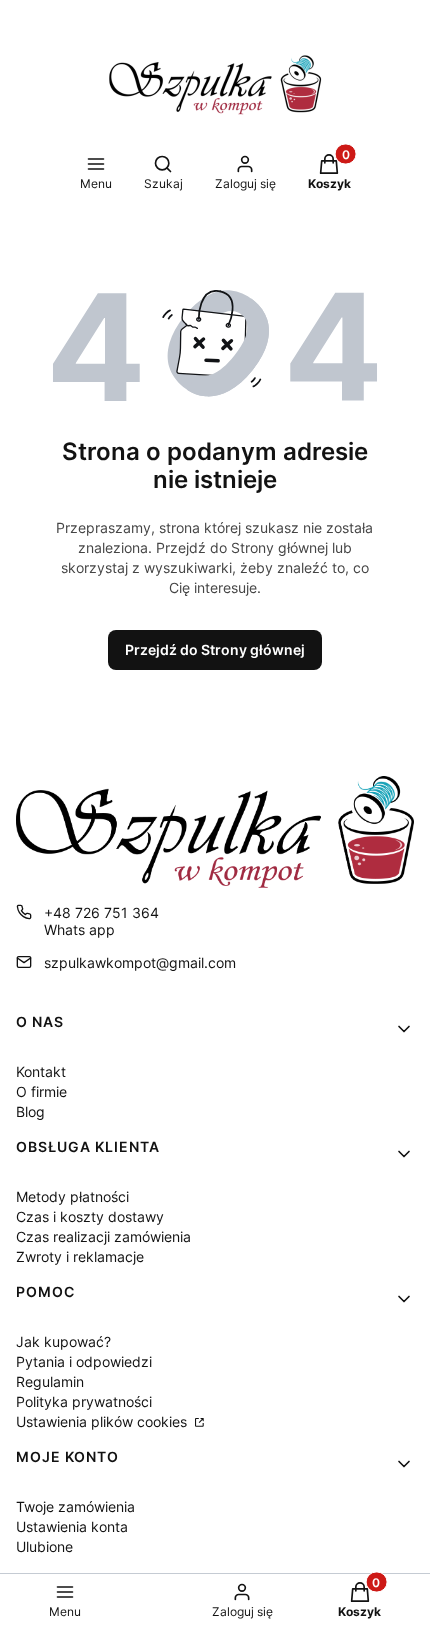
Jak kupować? (63, 1341)
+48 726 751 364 (101, 912)
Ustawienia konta (72, 1526)
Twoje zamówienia (75, 1506)
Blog (30, 1111)
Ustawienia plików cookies (103, 1421)
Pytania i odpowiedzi (84, 1361)
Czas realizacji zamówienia (103, 1236)
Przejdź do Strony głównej (215, 649)
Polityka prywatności (84, 1401)
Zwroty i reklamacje (80, 1256)
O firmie (41, 1091)
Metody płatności (72, 1196)
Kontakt (41, 1071)
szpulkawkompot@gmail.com (140, 962)
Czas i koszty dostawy (90, 1216)
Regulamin (50, 1381)
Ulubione (44, 1546)
